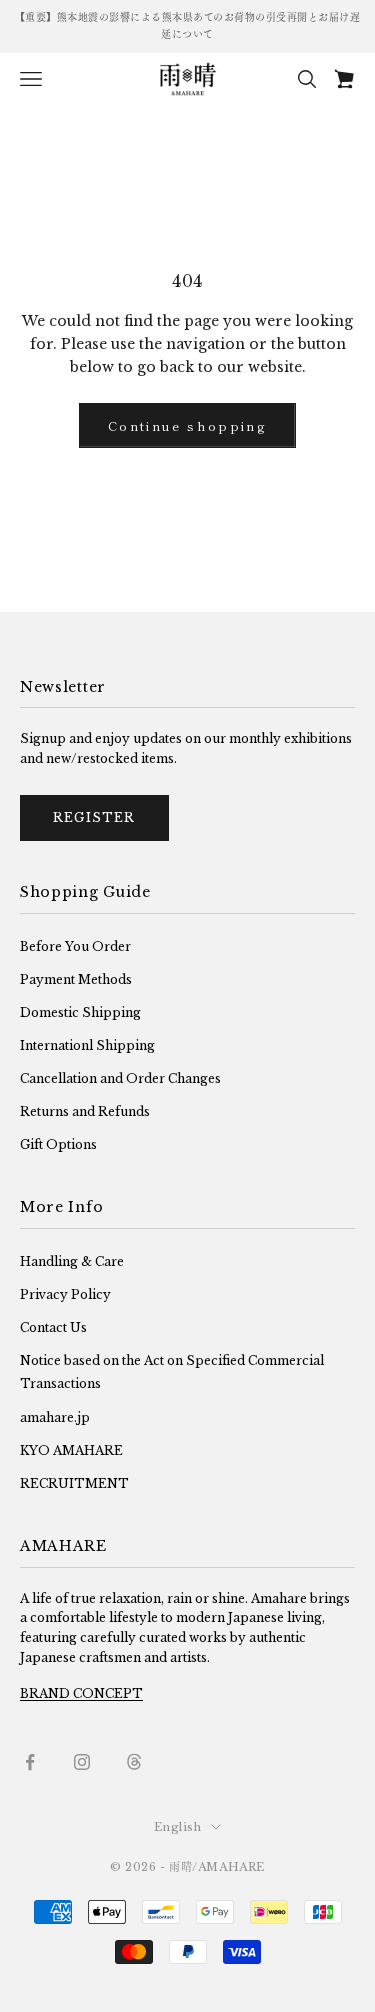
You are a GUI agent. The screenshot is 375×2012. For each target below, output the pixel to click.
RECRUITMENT (74, 1483)
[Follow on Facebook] (30, 1762)
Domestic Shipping (80, 1012)
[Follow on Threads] (134, 1762)
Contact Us (53, 1327)
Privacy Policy (65, 1294)
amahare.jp (55, 1417)
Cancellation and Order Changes (120, 1078)
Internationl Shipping (87, 1045)
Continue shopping (187, 425)
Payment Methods (76, 979)
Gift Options (58, 1144)
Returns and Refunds (85, 1111)
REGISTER (94, 817)
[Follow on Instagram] (82, 1762)
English (178, 1827)
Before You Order (75, 946)
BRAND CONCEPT (81, 1693)
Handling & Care (72, 1261)
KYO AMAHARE (71, 1450)
